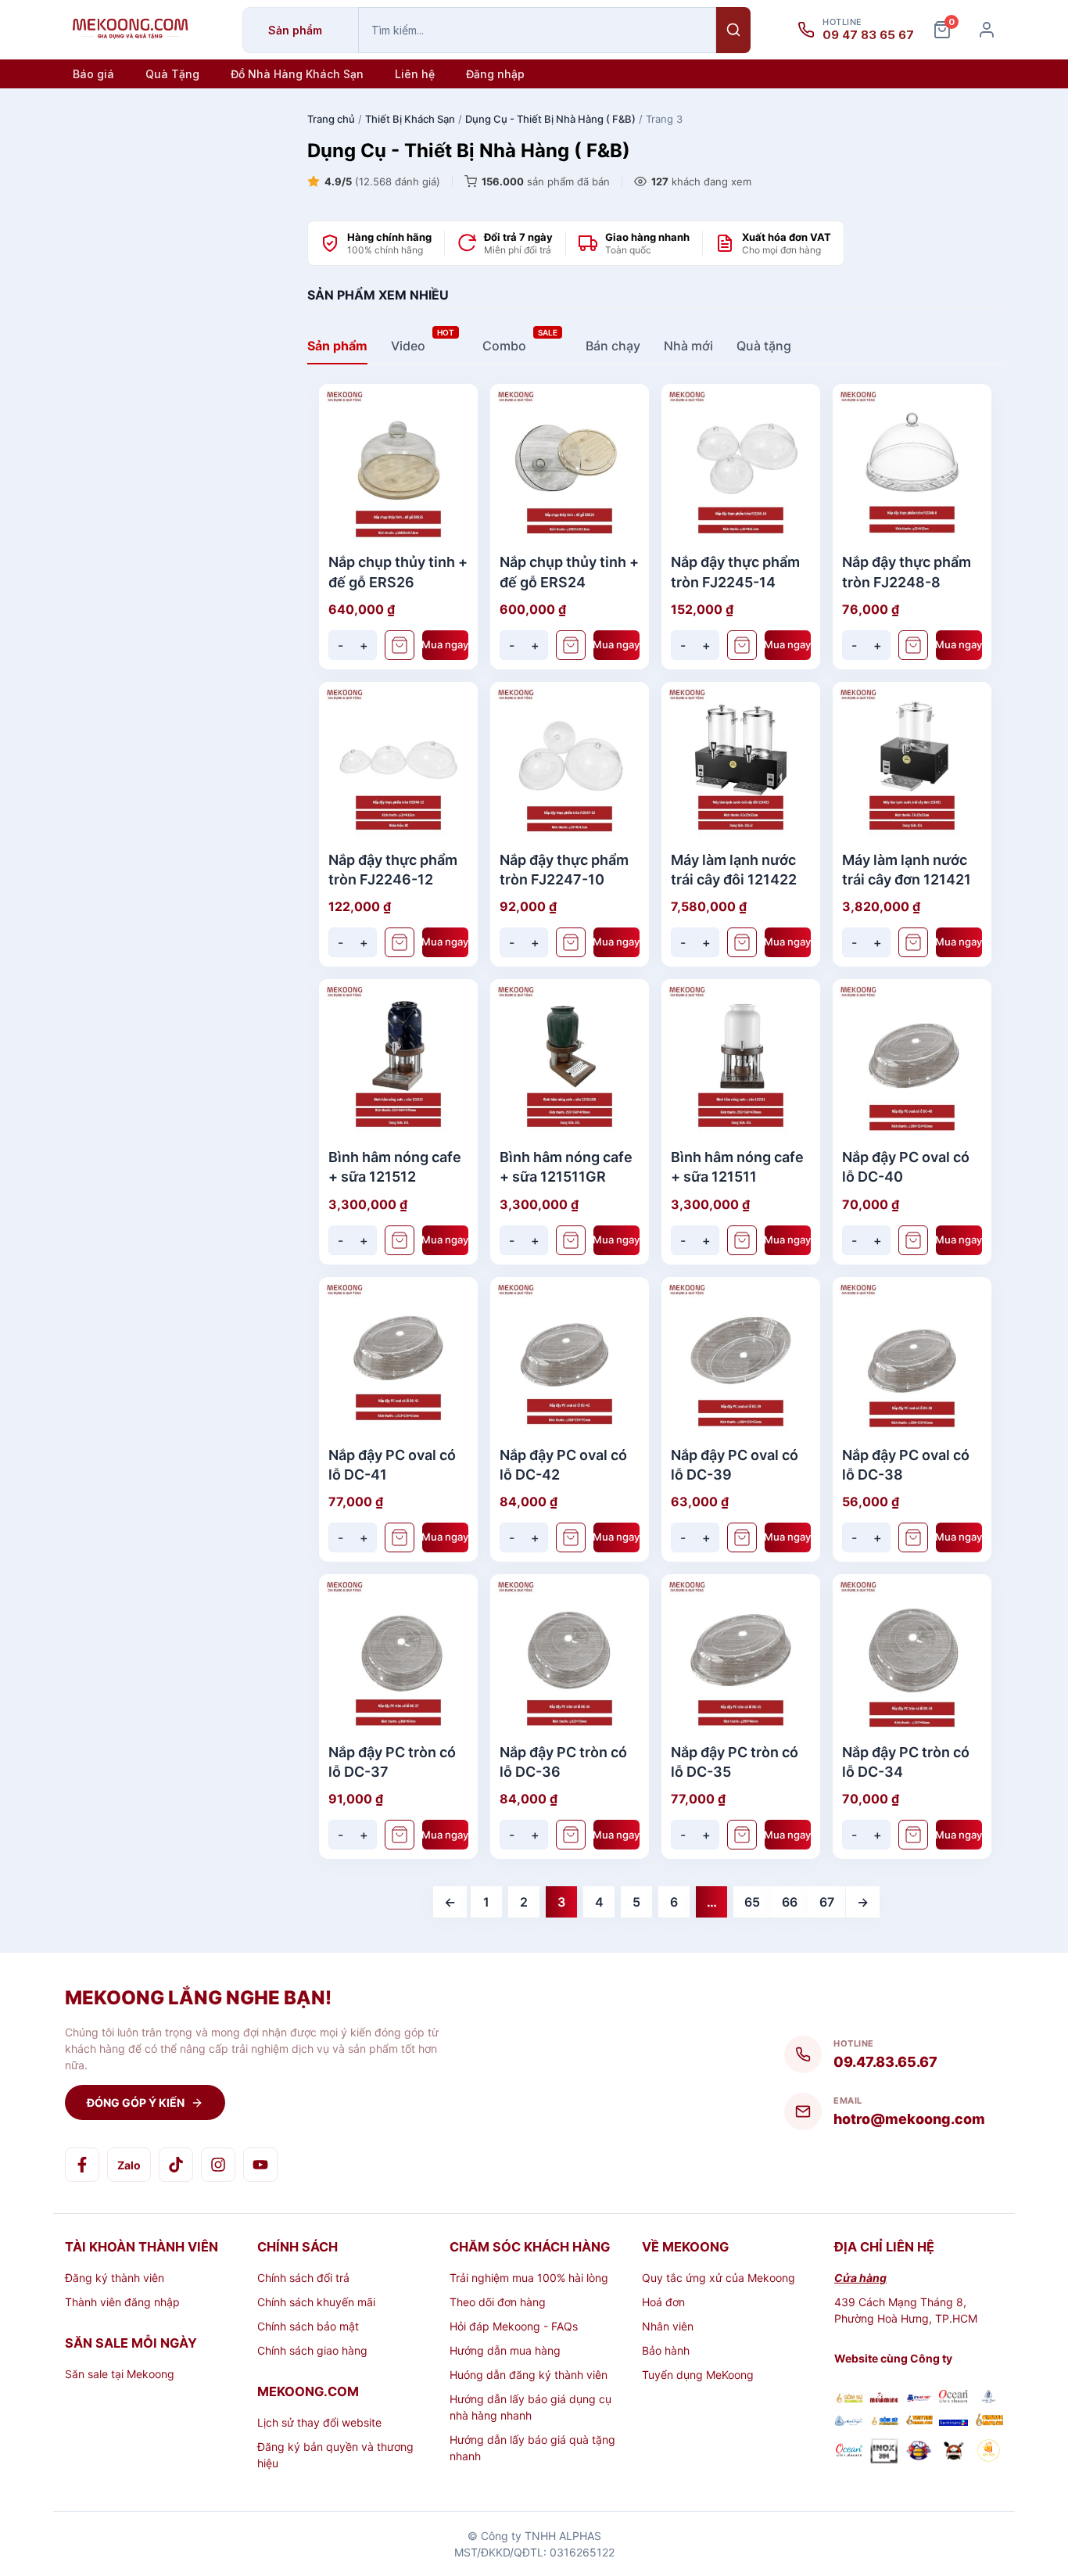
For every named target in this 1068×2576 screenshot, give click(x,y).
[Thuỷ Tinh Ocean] (849, 2452)
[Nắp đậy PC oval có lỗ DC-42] (570, 1356)
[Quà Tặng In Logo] (989, 2452)
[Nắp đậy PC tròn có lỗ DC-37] (398, 1654)
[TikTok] (176, 2165)
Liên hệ (415, 74)
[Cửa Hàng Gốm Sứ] (989, 2422)
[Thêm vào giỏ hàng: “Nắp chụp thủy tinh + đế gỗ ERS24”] (571, 645)
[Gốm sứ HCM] (884, 2422)
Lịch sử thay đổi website (319, 2422)
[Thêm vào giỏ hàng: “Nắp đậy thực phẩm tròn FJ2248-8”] (913, 645)
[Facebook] (82, 2165)
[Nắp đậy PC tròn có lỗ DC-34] (912, 1654)
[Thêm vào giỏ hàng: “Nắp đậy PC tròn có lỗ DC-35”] (742, 1835)
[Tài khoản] (987, 30)
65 (752, 1902)
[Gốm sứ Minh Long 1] (849, 2422)
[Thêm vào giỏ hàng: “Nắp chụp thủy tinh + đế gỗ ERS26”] (400, 645)
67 (827, 1902)
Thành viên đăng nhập (122, 2302)
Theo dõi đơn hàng (498, 2302)
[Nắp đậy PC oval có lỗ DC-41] (398, 1356)
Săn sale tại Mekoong (120, 2374)
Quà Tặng (172, 74)
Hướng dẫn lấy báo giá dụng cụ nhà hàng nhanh (530, 2407)
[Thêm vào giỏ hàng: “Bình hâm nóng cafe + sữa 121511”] (742, 1240)
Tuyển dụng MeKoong (698, 2375)
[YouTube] (260, 2165)
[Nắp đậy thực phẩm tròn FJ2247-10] (570, 761)
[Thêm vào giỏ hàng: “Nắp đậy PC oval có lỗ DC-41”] (400, 1537)
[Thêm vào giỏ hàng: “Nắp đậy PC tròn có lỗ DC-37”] (400, 1835)
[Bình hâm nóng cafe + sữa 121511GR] (570, 1058)
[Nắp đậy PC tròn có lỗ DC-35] (741, 1654)
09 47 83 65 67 (868, 35)
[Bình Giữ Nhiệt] (919, 2399)
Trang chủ (331, 119)
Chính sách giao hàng (312, 2350)
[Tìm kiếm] (733, 30)
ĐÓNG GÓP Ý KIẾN (136, 2102)
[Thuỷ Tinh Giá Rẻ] (919, 2422)
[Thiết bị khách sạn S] (953, 2452)
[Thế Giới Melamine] (884, 2399)
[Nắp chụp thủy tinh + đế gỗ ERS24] (570, 463)
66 (790, 1902)
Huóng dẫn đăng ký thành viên (529, 2375)
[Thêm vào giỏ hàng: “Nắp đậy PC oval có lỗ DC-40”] (913, 1240)
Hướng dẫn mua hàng (505, 2350)
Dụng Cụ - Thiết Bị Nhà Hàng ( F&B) (550, 119)
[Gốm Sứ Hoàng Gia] (849, 2399)
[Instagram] (218, 2165)
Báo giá (93, 74)
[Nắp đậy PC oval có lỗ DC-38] (912, 1356)
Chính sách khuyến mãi (316, 2302)
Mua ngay (446, 644)
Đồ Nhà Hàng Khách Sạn (297, 74)
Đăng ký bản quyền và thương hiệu (335, 2455)
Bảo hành (666, 2350)
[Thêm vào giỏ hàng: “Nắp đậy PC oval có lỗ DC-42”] (571, 1537)
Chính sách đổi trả (303, 2278)
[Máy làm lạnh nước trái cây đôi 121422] (741, 761)
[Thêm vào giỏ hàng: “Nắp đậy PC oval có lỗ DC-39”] (742, 1537)
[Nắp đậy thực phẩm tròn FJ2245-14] (741, 463)
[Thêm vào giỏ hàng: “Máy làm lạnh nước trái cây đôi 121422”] (742, 942)
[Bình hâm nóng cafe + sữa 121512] (398, 1058)
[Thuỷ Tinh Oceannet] (953, 2398)
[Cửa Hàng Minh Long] (989, 2398)
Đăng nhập (495, 74)
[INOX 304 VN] (884, 2452)
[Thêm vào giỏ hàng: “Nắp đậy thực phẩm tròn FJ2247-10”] (571, 942)
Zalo (129, 2165)
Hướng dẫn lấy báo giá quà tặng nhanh (532, 2448)
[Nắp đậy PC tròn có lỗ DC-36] (570, 1654)
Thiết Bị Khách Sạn (410, 119)
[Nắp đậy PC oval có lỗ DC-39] (741, 1356)
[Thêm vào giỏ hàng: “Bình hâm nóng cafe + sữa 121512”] (400, 1240)
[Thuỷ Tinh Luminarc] (953, 2422)
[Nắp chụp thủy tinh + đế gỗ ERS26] (398, 463)
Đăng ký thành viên (115, 2278)
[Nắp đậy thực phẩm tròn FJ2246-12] (398, 761)
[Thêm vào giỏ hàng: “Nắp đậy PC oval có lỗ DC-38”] (913, 1537)
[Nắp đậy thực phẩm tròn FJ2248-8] (912, 463)
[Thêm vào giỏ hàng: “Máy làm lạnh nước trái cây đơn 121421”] (913, 942)
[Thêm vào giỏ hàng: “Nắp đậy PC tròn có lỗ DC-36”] (571, 1835)
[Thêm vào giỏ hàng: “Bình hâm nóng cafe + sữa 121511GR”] (571, 1240)
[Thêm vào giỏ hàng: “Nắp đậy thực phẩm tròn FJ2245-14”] (742, 645)
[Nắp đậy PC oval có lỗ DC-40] (912, 1058)
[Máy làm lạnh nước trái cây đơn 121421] (912, 761)
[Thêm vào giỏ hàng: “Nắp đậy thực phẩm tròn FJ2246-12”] (400, 942)
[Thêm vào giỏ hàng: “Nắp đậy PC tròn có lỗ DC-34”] (913, 1835)
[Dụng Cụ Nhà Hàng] (919, 2452)
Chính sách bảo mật (308, 2326)
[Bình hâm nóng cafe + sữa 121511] (741, 1058)
